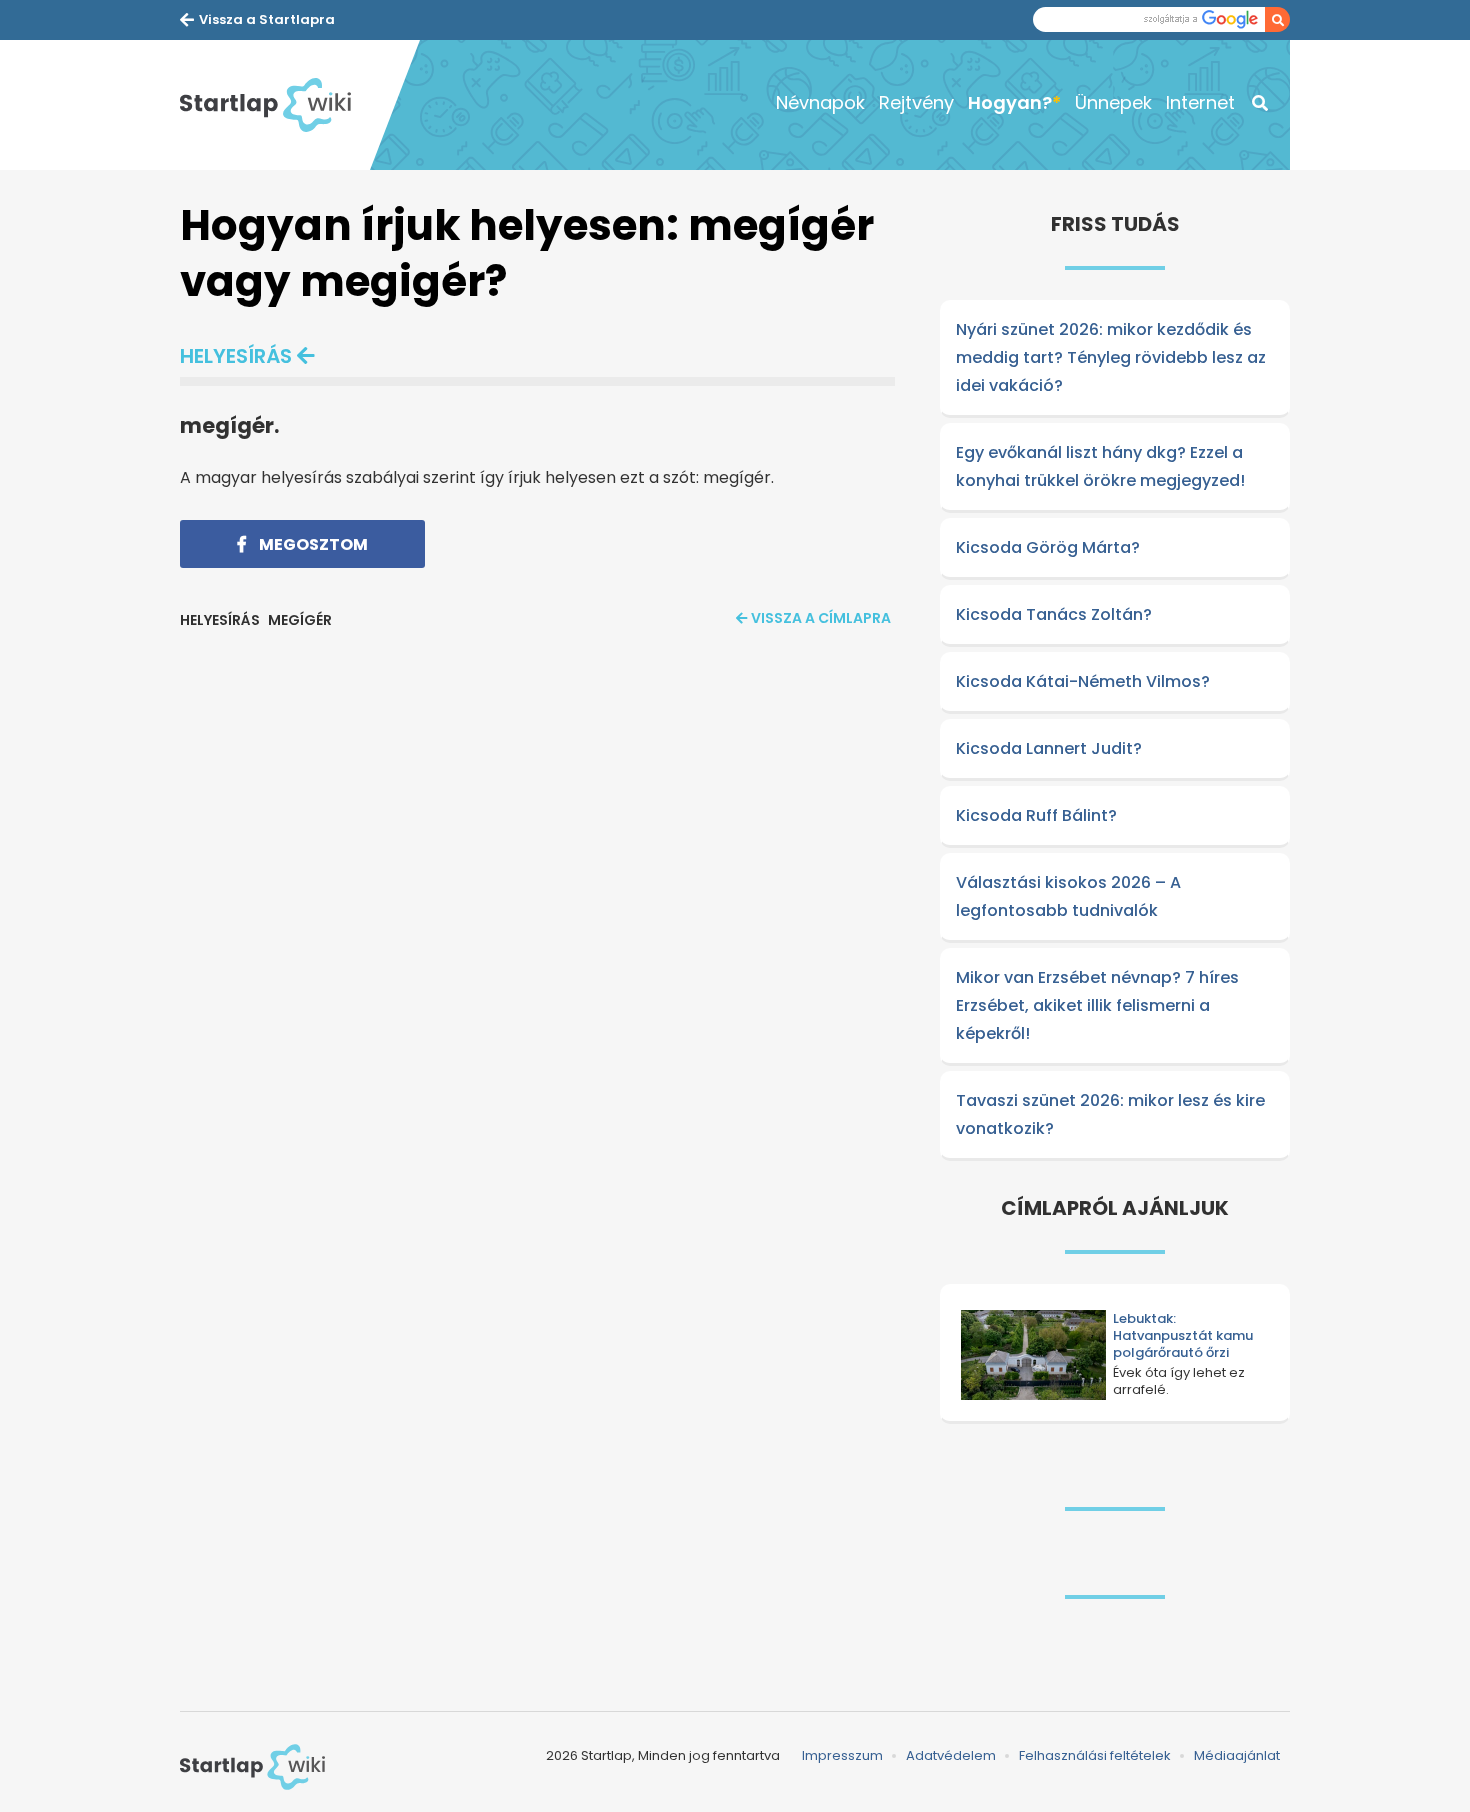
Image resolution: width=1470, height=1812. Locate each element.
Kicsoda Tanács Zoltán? (1054, 614)
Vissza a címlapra (821, 618)
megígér (300, 620)
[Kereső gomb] (1277, 19)
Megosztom (312, 544)
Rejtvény (916, 102)
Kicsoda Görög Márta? (1048, 547)
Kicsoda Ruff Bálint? (1036, 815)
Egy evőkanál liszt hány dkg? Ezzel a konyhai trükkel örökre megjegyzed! (1100, 466)
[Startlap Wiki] (275, 105)
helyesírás (236, 356)
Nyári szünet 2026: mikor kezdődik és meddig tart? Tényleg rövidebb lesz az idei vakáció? (1111, 357)
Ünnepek (1113, 102)
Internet (1200, 102)
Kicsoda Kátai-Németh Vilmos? (1083, 681)
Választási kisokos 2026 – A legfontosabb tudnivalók (1068, 896)
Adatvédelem (951, 1755)
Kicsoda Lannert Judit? (1049, 748)
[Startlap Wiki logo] (252, 1767)
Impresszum (842, 1755)
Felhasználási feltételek (1095, 1755)
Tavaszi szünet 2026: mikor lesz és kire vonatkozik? (1110, 1114)
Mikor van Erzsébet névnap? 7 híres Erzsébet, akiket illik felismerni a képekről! (1097, 1005)
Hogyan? (1010, 102)
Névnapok (820, 102)
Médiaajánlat (1237, 1755)
